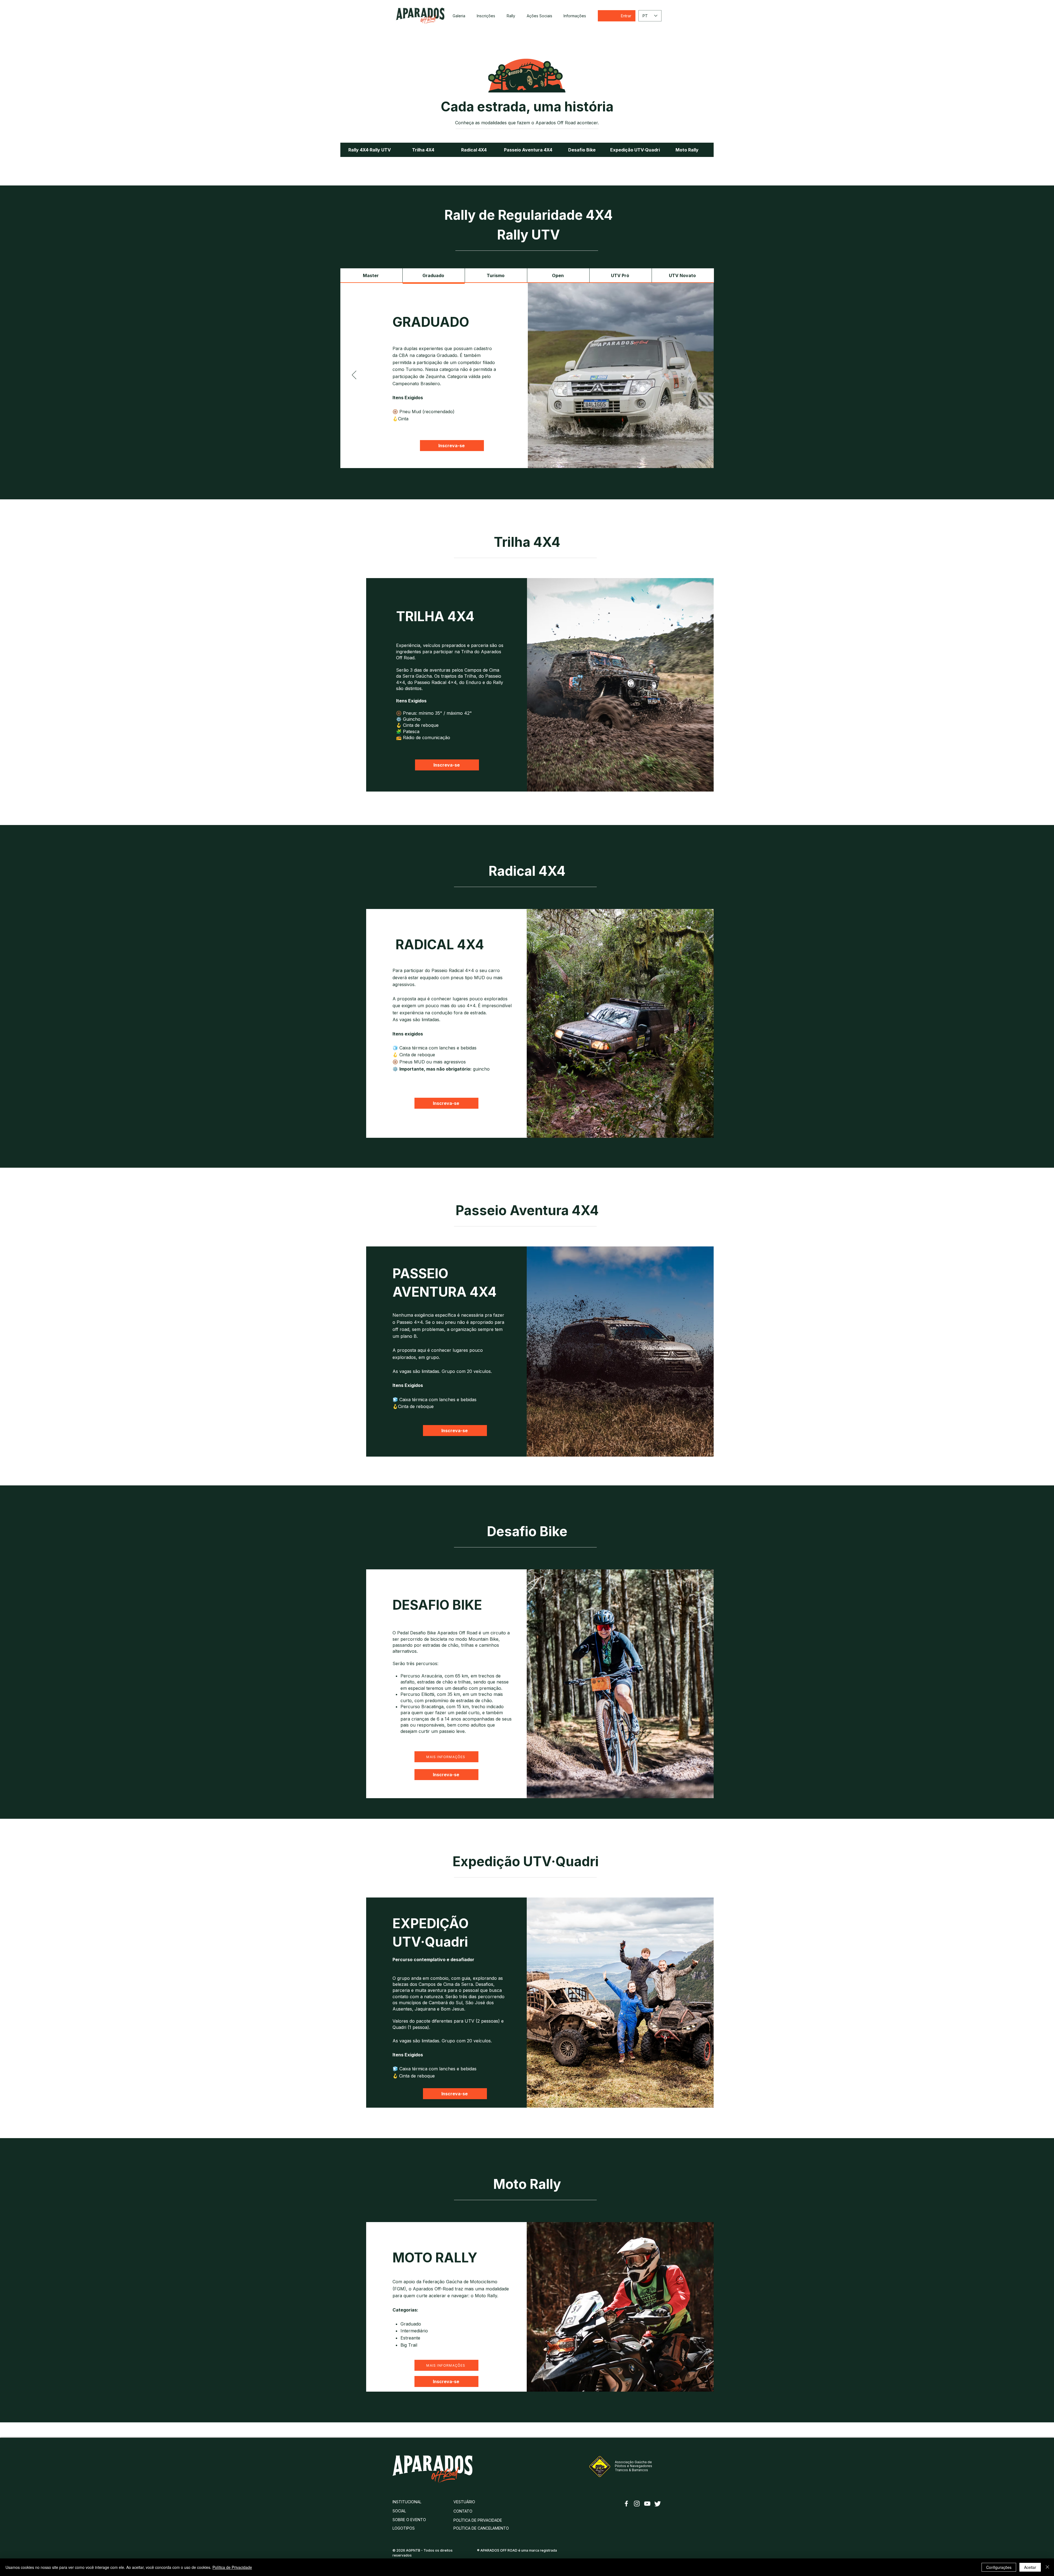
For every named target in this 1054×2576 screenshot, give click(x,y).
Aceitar (1030, 2567)
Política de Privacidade (232, 2567)
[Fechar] (1047, 2567)
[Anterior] (354, 375)
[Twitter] (658, 2504)
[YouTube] (647, 2504)
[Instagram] (637, 2504)
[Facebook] (626, 2504)
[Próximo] (700, 375)
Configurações (999, 2567)
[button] (511, 16)
